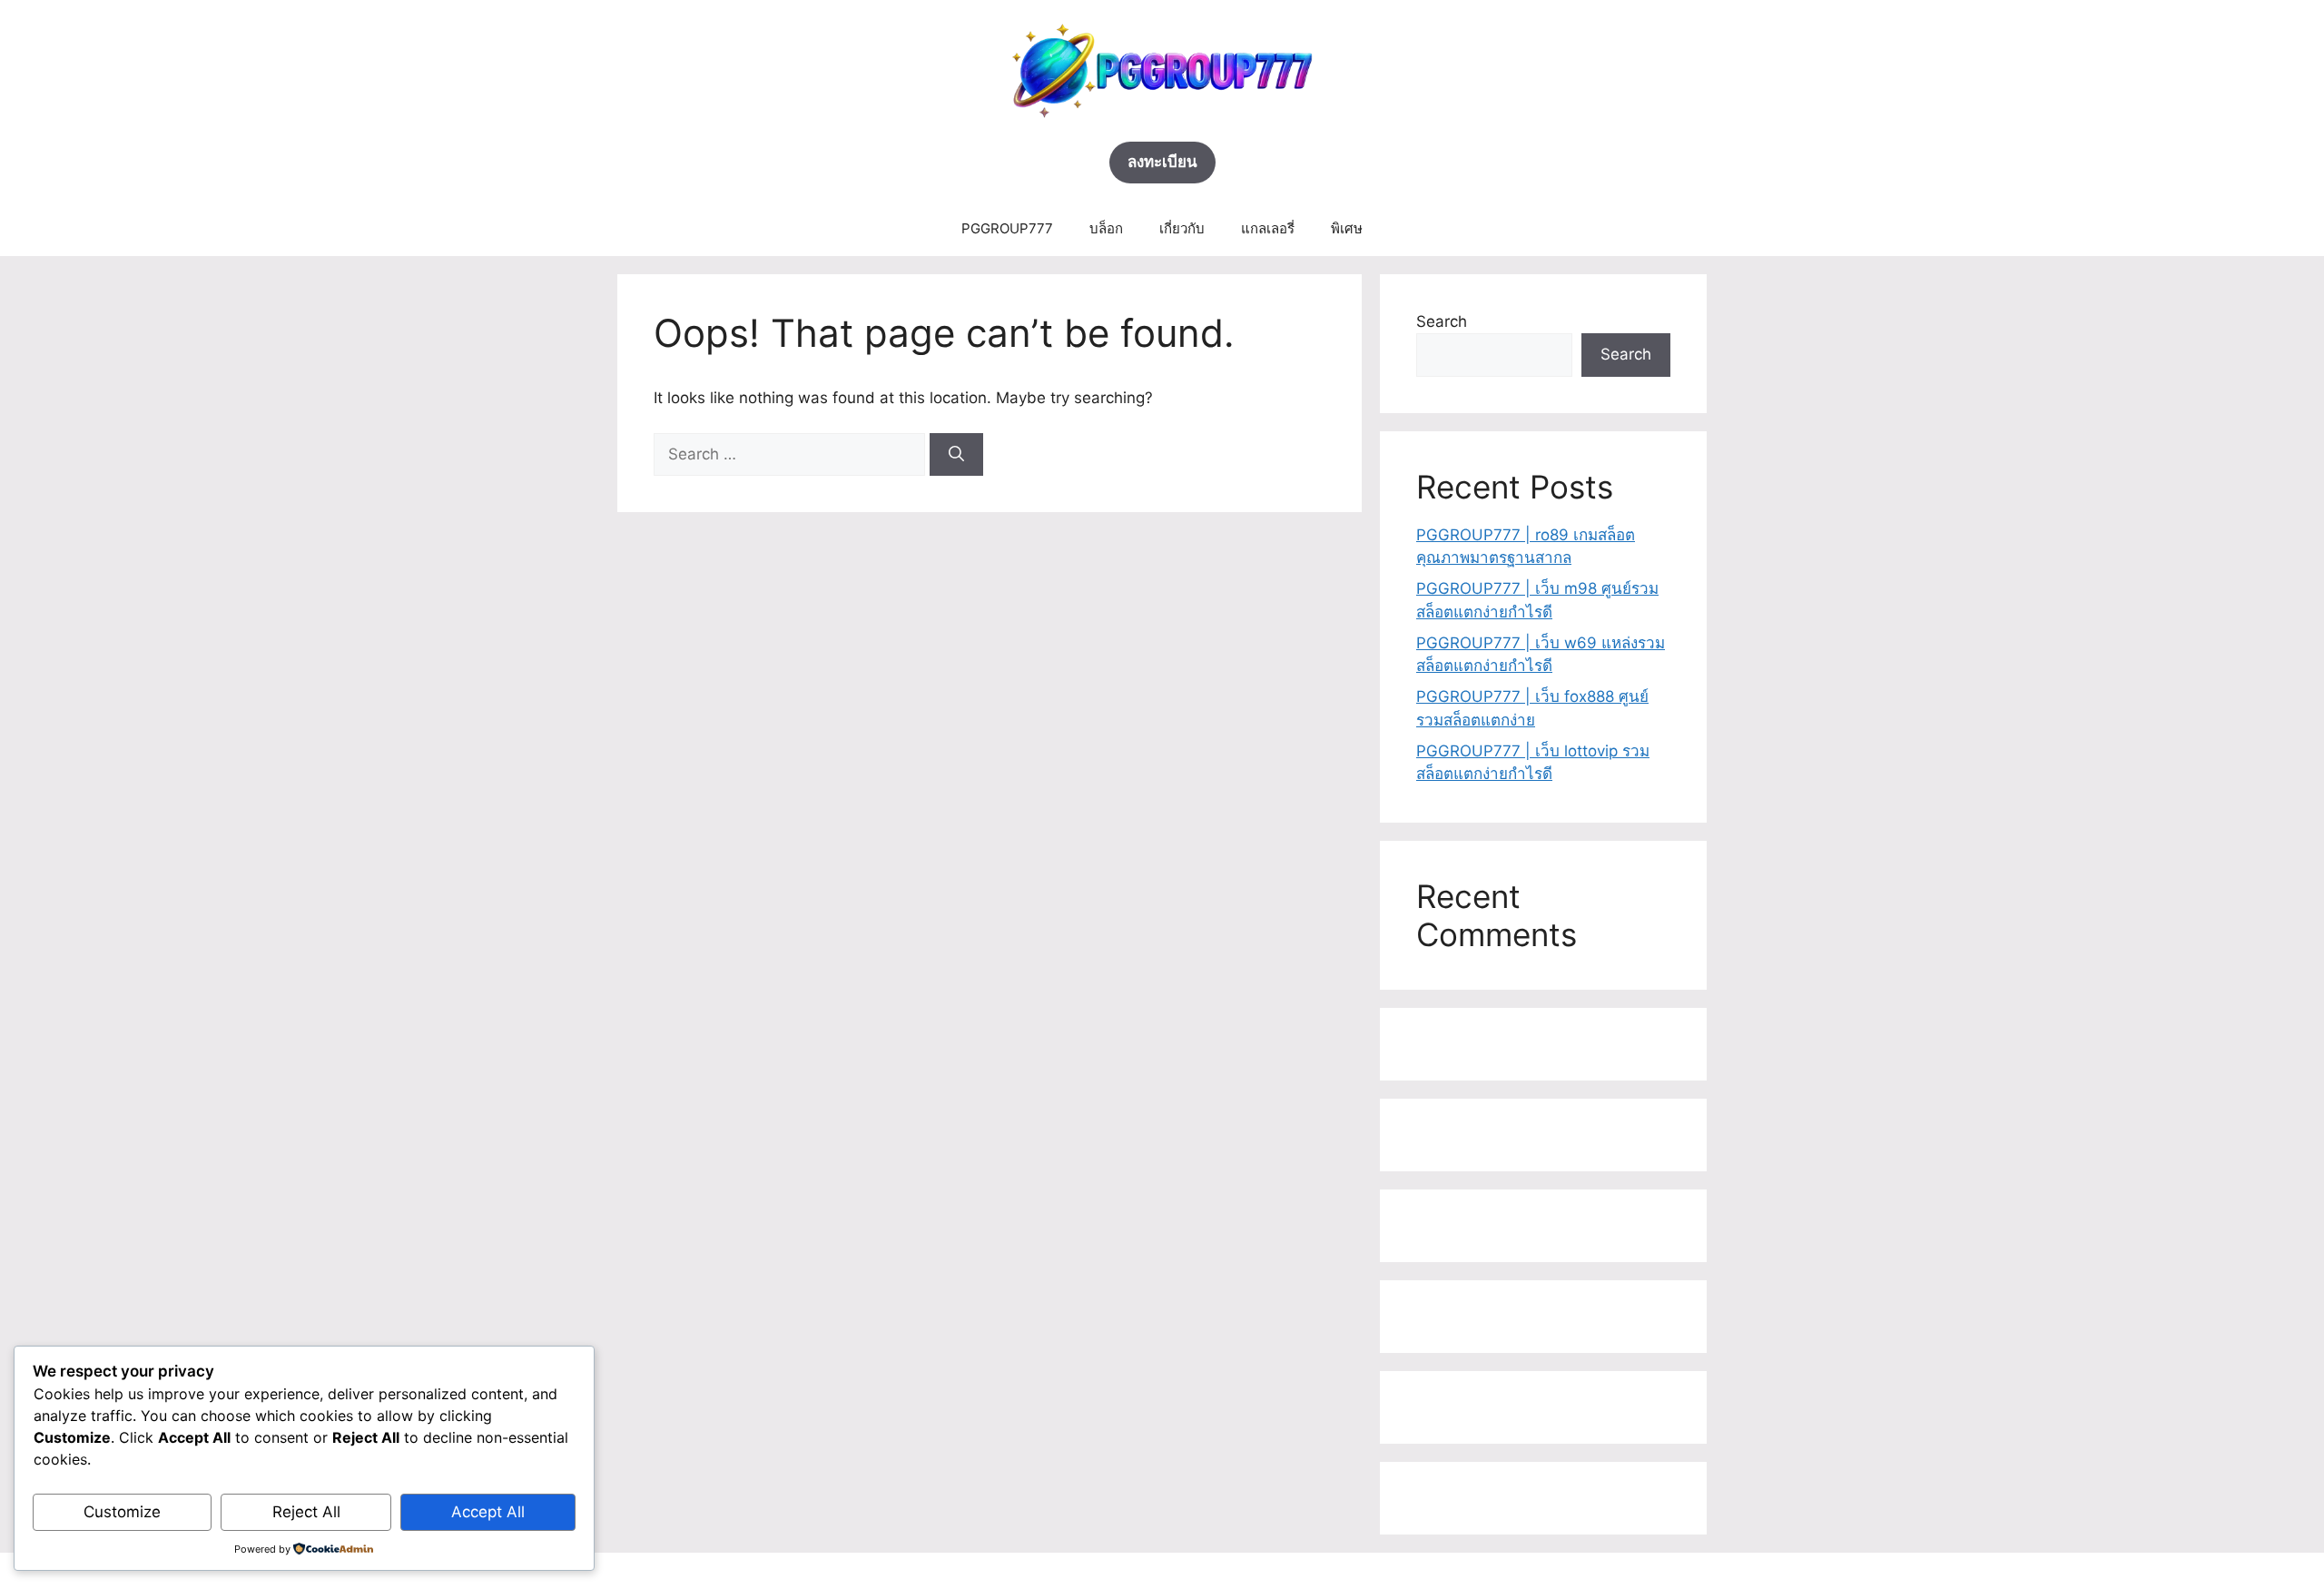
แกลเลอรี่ (1268, 228)
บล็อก (1106, 228)
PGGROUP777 (1007, 228)
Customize (122, 1512)
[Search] (956, 455)
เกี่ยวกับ (1182, 228)
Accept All (488, 1512)
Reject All (306, 1512)
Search (1442, 321)
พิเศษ (1347, 228)
